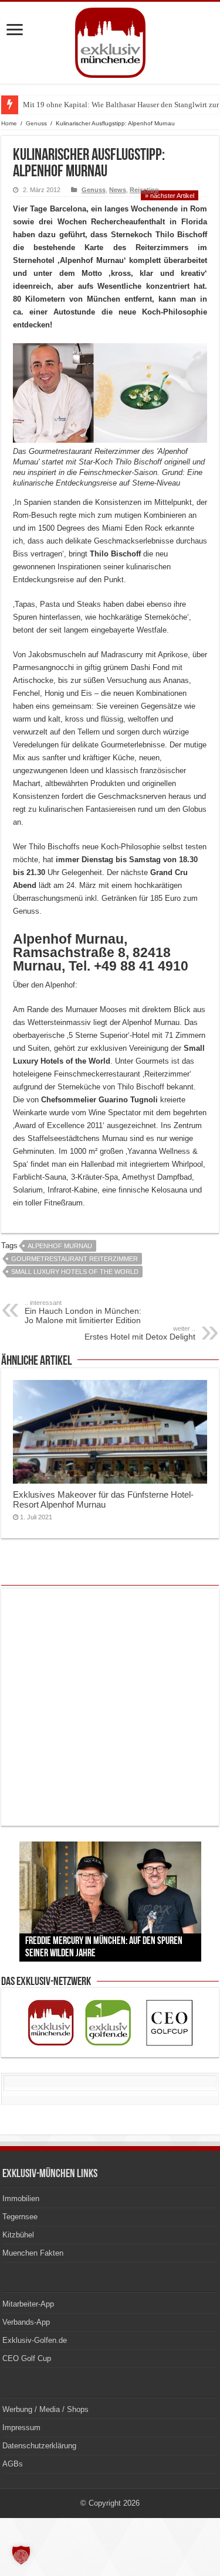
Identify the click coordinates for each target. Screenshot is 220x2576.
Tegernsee (20, 2217)
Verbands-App (26, 2322)
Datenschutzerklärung (39, 2446)
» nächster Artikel (170, 196)
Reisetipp (144, 190)
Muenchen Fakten (33, 2253)
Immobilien (21, 2199)
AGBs (13, 2464)
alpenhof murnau (60, 1246)
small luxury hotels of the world (75, 1272)
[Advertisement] (110, 1707)
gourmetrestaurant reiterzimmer (75, 1259)
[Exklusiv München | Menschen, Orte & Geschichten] (110, 40)
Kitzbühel (18, 2235)
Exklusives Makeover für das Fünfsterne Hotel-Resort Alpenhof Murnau (103, 1499)
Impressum (21, 2428)
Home (9, 123)
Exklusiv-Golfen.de (35, 2340)
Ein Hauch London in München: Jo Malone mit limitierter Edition (83, 1312)
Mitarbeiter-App (28, 2304)
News (118, 190)
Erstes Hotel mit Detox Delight (140, 1333)
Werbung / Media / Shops (45, 2409)
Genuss (36, 123)
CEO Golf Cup (27, 2358)
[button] (21, 2555)
